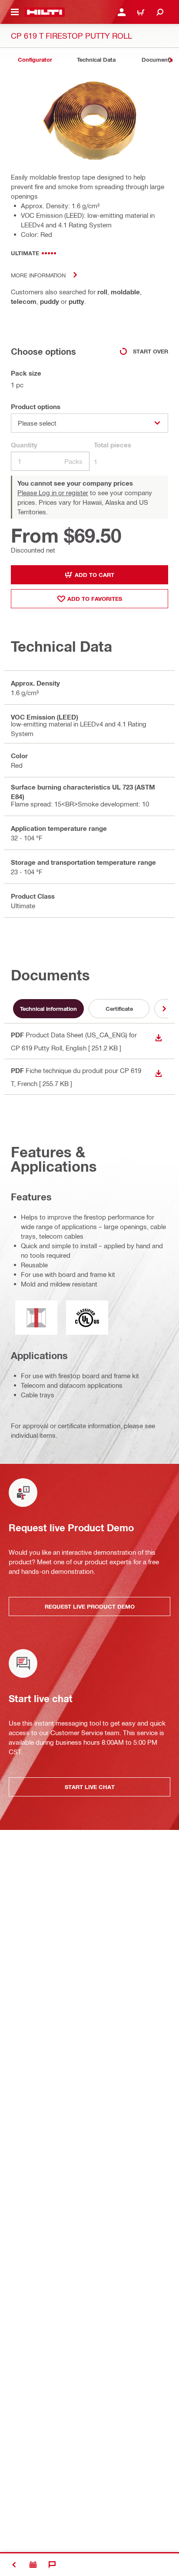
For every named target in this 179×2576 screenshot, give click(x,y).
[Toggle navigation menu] (15, 12)
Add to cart (94, 575)
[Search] (160, 12)
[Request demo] (33, 2565)
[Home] (45, 12)
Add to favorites (95, 599)
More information (38, 275)
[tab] (35, 60)
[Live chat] (52, 2565)
